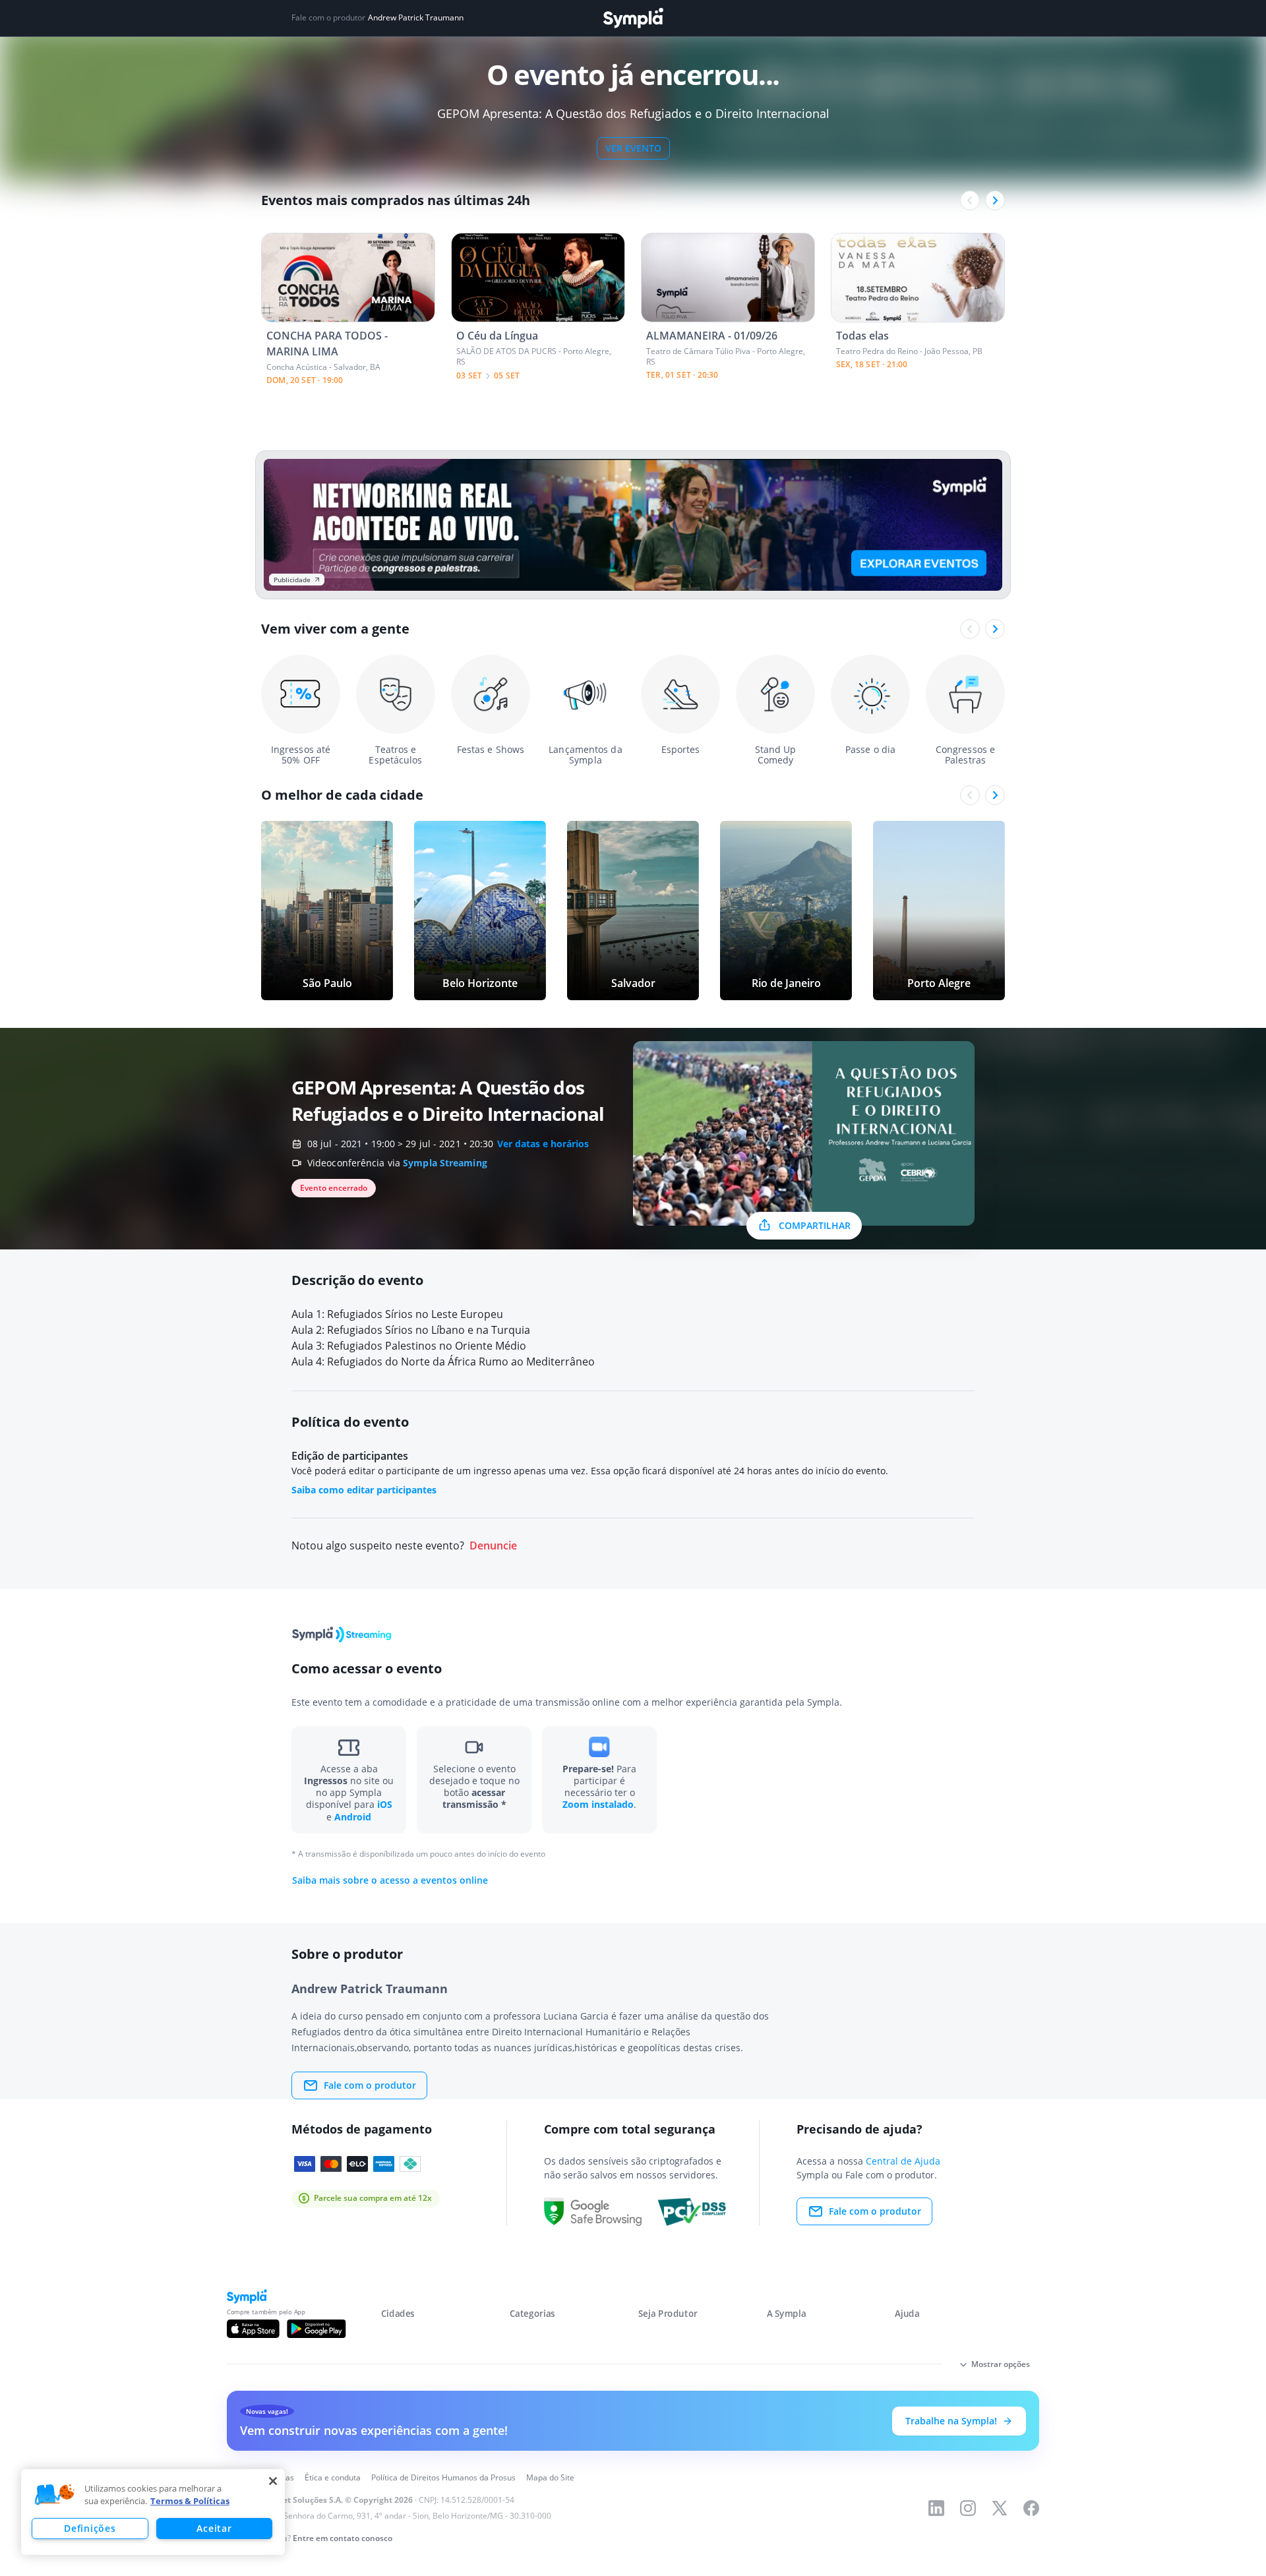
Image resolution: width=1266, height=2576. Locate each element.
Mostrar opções (1001, 2364)
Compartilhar (815, 1225)
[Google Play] (316, 2329)
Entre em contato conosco (343, 2538)
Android (353, 1817)
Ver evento (633, 148)
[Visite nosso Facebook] (1031, 2508)
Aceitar (214, 2528)
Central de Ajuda (903, 2161)
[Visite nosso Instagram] (968, 2508)
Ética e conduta (333, 2477)
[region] (153, 2512)
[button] (55, 2495)
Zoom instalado (598, 1804)
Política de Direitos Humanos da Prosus (443, 2477)
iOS (385, 1804)
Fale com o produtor (370, 2085)
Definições (90, 2528)
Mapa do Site (550, 2477)
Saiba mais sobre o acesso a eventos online (390, 1880)
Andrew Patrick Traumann (416, 18)
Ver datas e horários (543, 1144)
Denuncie (493, 1546)
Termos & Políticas (190, 2501)
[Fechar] (273, 2481)
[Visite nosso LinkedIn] (936, 2508)
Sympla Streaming (445, 1163)
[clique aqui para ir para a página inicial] (633, 18)
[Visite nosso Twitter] (1000, 2508)
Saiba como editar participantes (364, 1490)
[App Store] (253, 2329)
